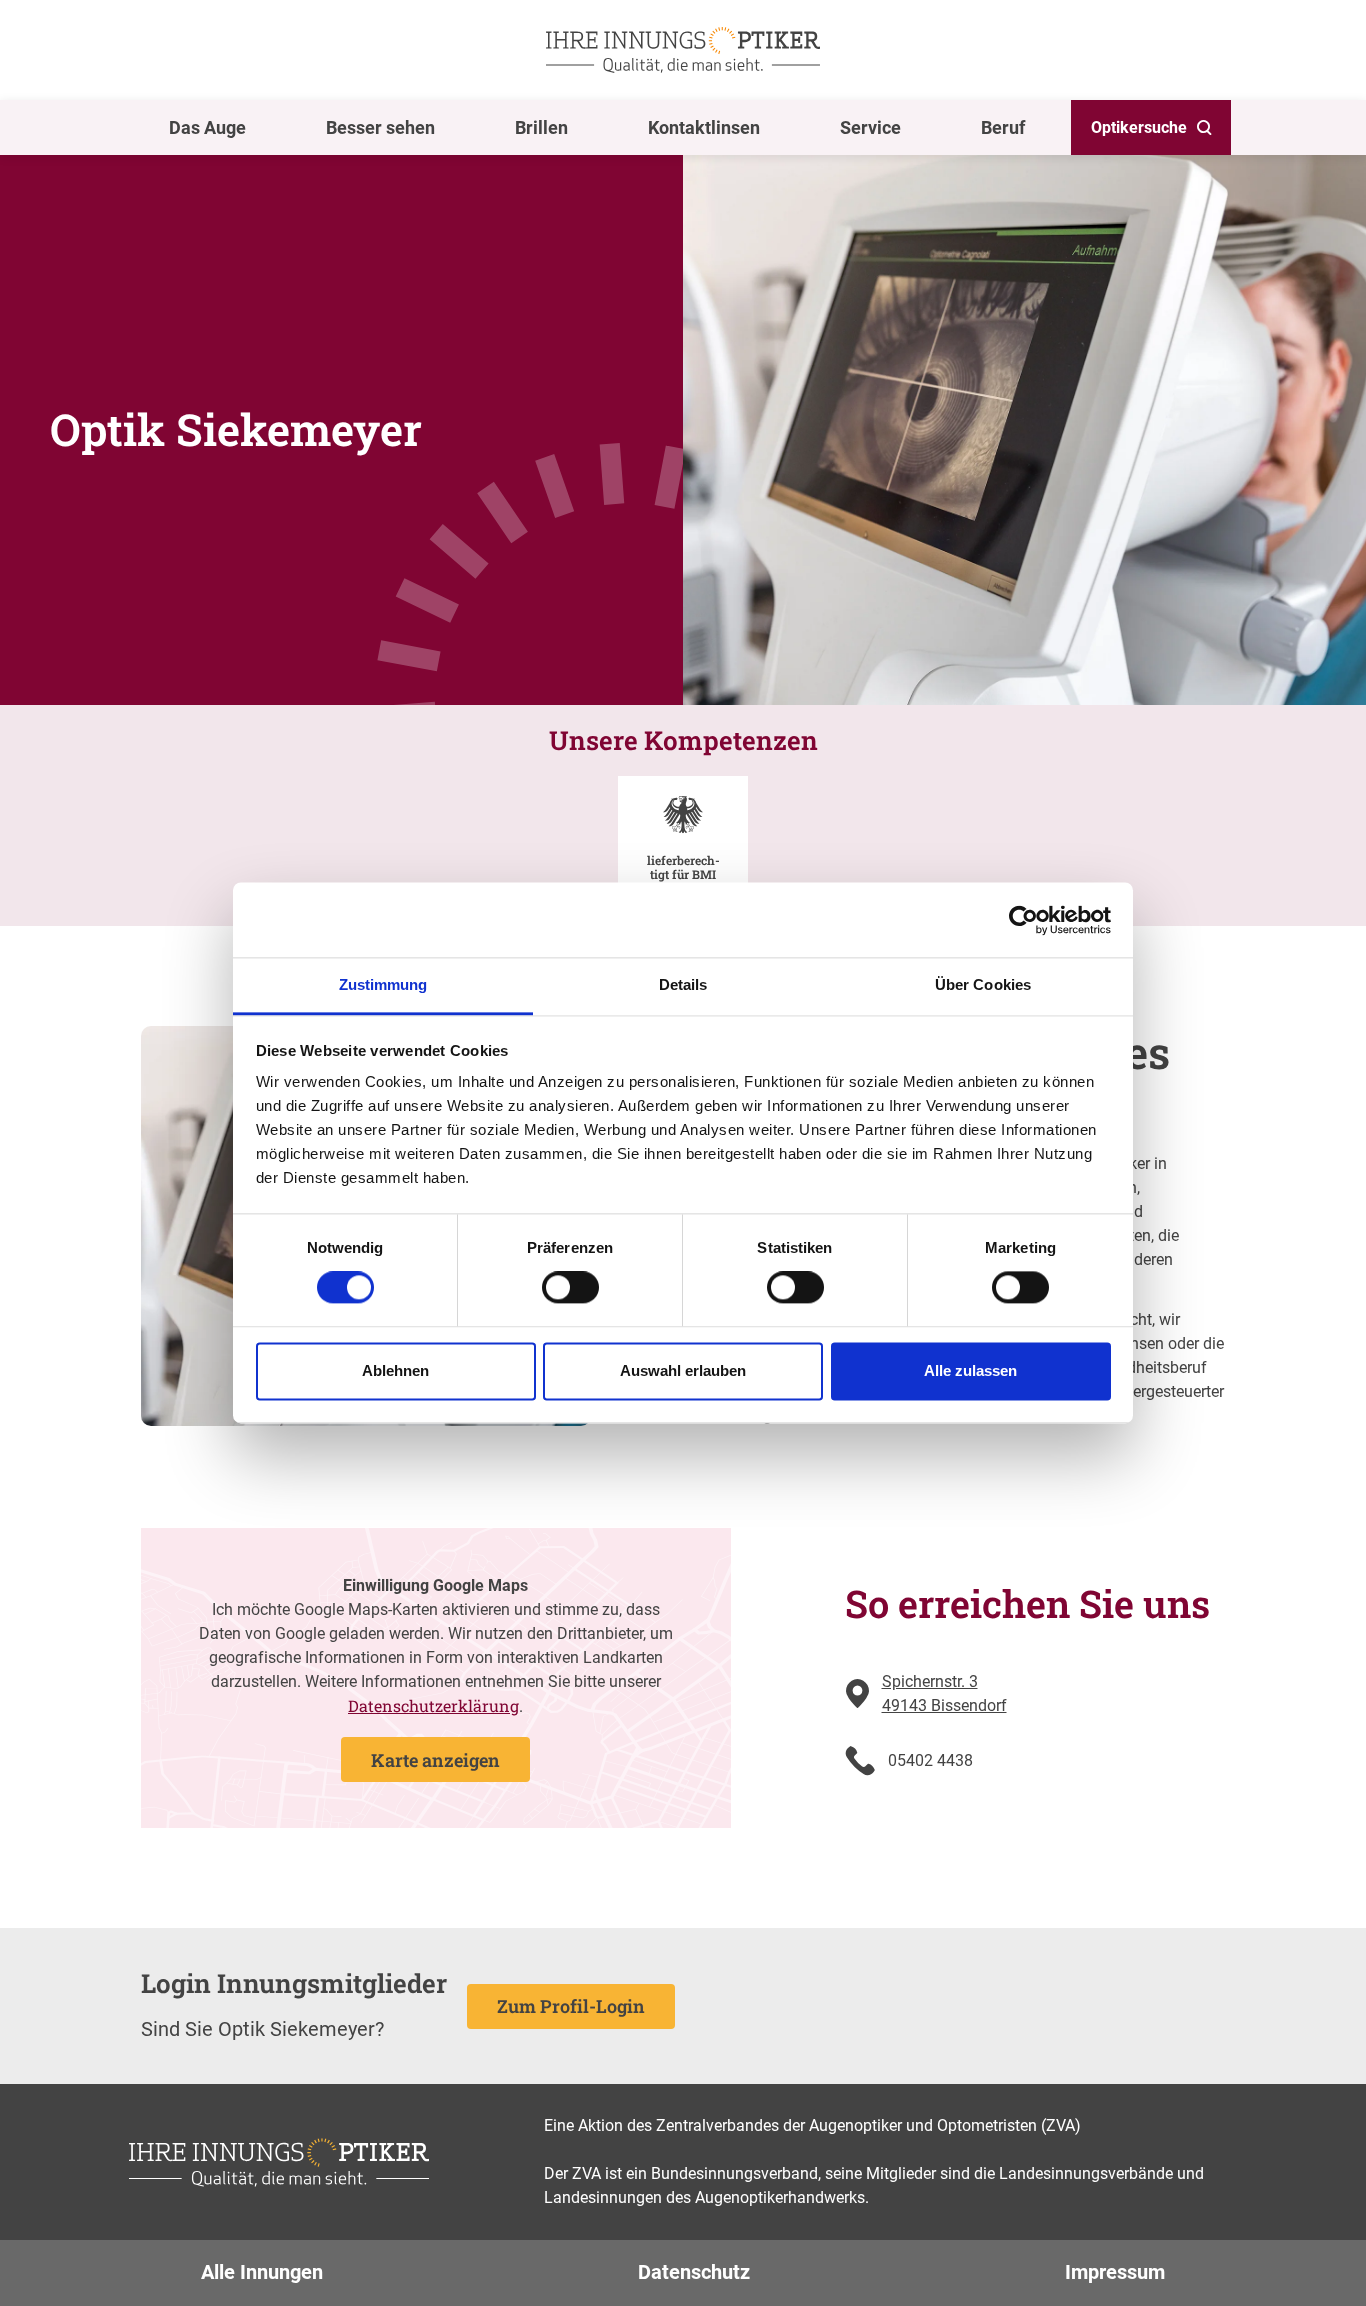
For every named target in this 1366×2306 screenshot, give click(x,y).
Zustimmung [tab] (383, 984)
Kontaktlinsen (704, 127)
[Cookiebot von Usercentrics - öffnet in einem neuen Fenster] (1023, 920)
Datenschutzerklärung (433, 1705)
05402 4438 (930, 1760)
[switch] (570, 1288)
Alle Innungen (262, 2272)
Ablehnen (395, 1370)
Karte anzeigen (435, 1760)
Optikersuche (1139, 127)
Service (870, 127)
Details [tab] (683, 984)
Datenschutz (694, 2272)
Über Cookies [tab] (983, 984)
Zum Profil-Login (571, 2006)
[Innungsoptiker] (683, 50)
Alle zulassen (970, 1370)
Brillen (541, 127)
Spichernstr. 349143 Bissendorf (944, 1693)
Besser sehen (380, 127)
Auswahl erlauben (683, 1370)
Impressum (1115, 2272)
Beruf (1003, 127)
